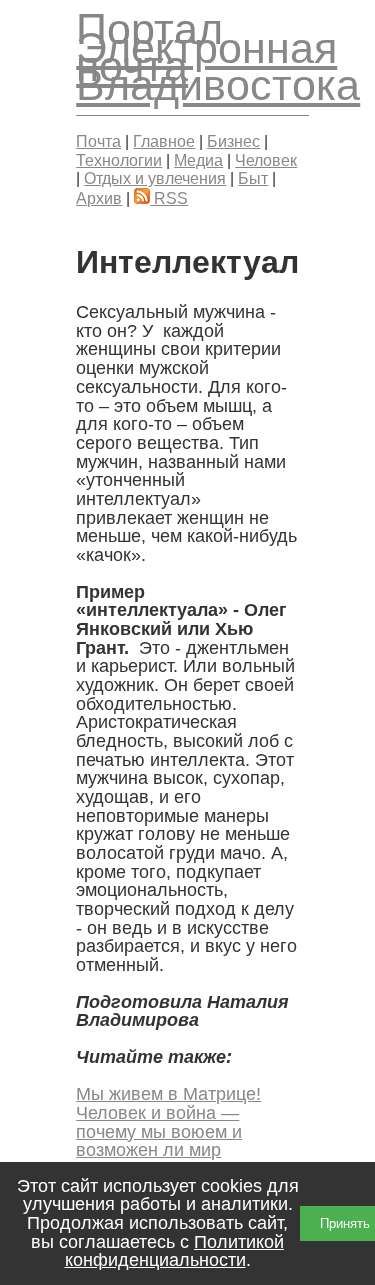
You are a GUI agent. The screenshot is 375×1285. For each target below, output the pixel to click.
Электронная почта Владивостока (218, 66)
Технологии (119, 160)
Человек (266, 160)
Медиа (198, 160)
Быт (253, 178)
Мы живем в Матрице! (168, 1094)
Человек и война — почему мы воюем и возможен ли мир (159, 1131)
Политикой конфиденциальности (175, 1251)
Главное (164, 141)
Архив (99, 198)
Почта (98, 141)
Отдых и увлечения (155, 178)
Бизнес (233, 141)
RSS (169, 198)
